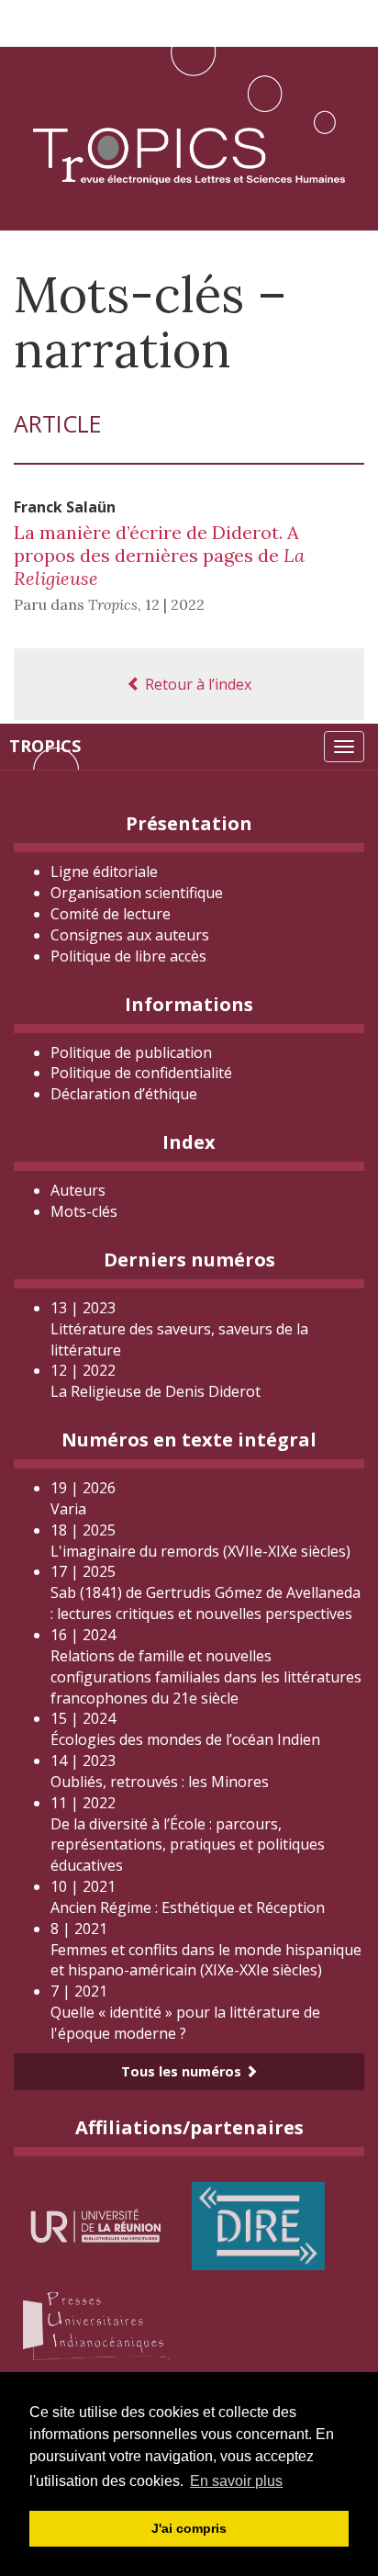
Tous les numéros (183, 2071)
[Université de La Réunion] (96, 2225)
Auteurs (78, 1190)
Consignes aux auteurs (130, 935)
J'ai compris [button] (189, 2528)
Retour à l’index (196, 684)
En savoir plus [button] (236, 2481)
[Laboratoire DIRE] (258, 2225)
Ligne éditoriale (104, 872)
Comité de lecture (111, 914)
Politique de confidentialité (141, 1073)
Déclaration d (124, 1094)
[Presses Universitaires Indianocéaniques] (96, 2323)
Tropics (45, 746)
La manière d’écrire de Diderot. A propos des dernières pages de (159, 555)
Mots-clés (84, 1211)
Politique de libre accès (128, 956)
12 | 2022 (175, 604)
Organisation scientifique (137, 893)
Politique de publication (131, 1052)
